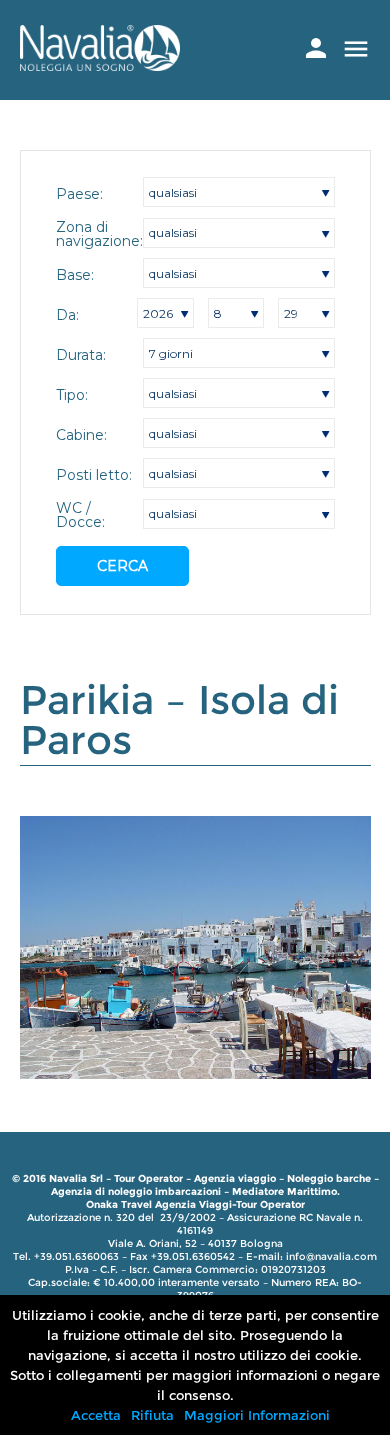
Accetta (96, 1415)
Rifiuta (152, 1415)
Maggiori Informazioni (257, 1415)
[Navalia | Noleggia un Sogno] (100, 65)
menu (356, 49)
